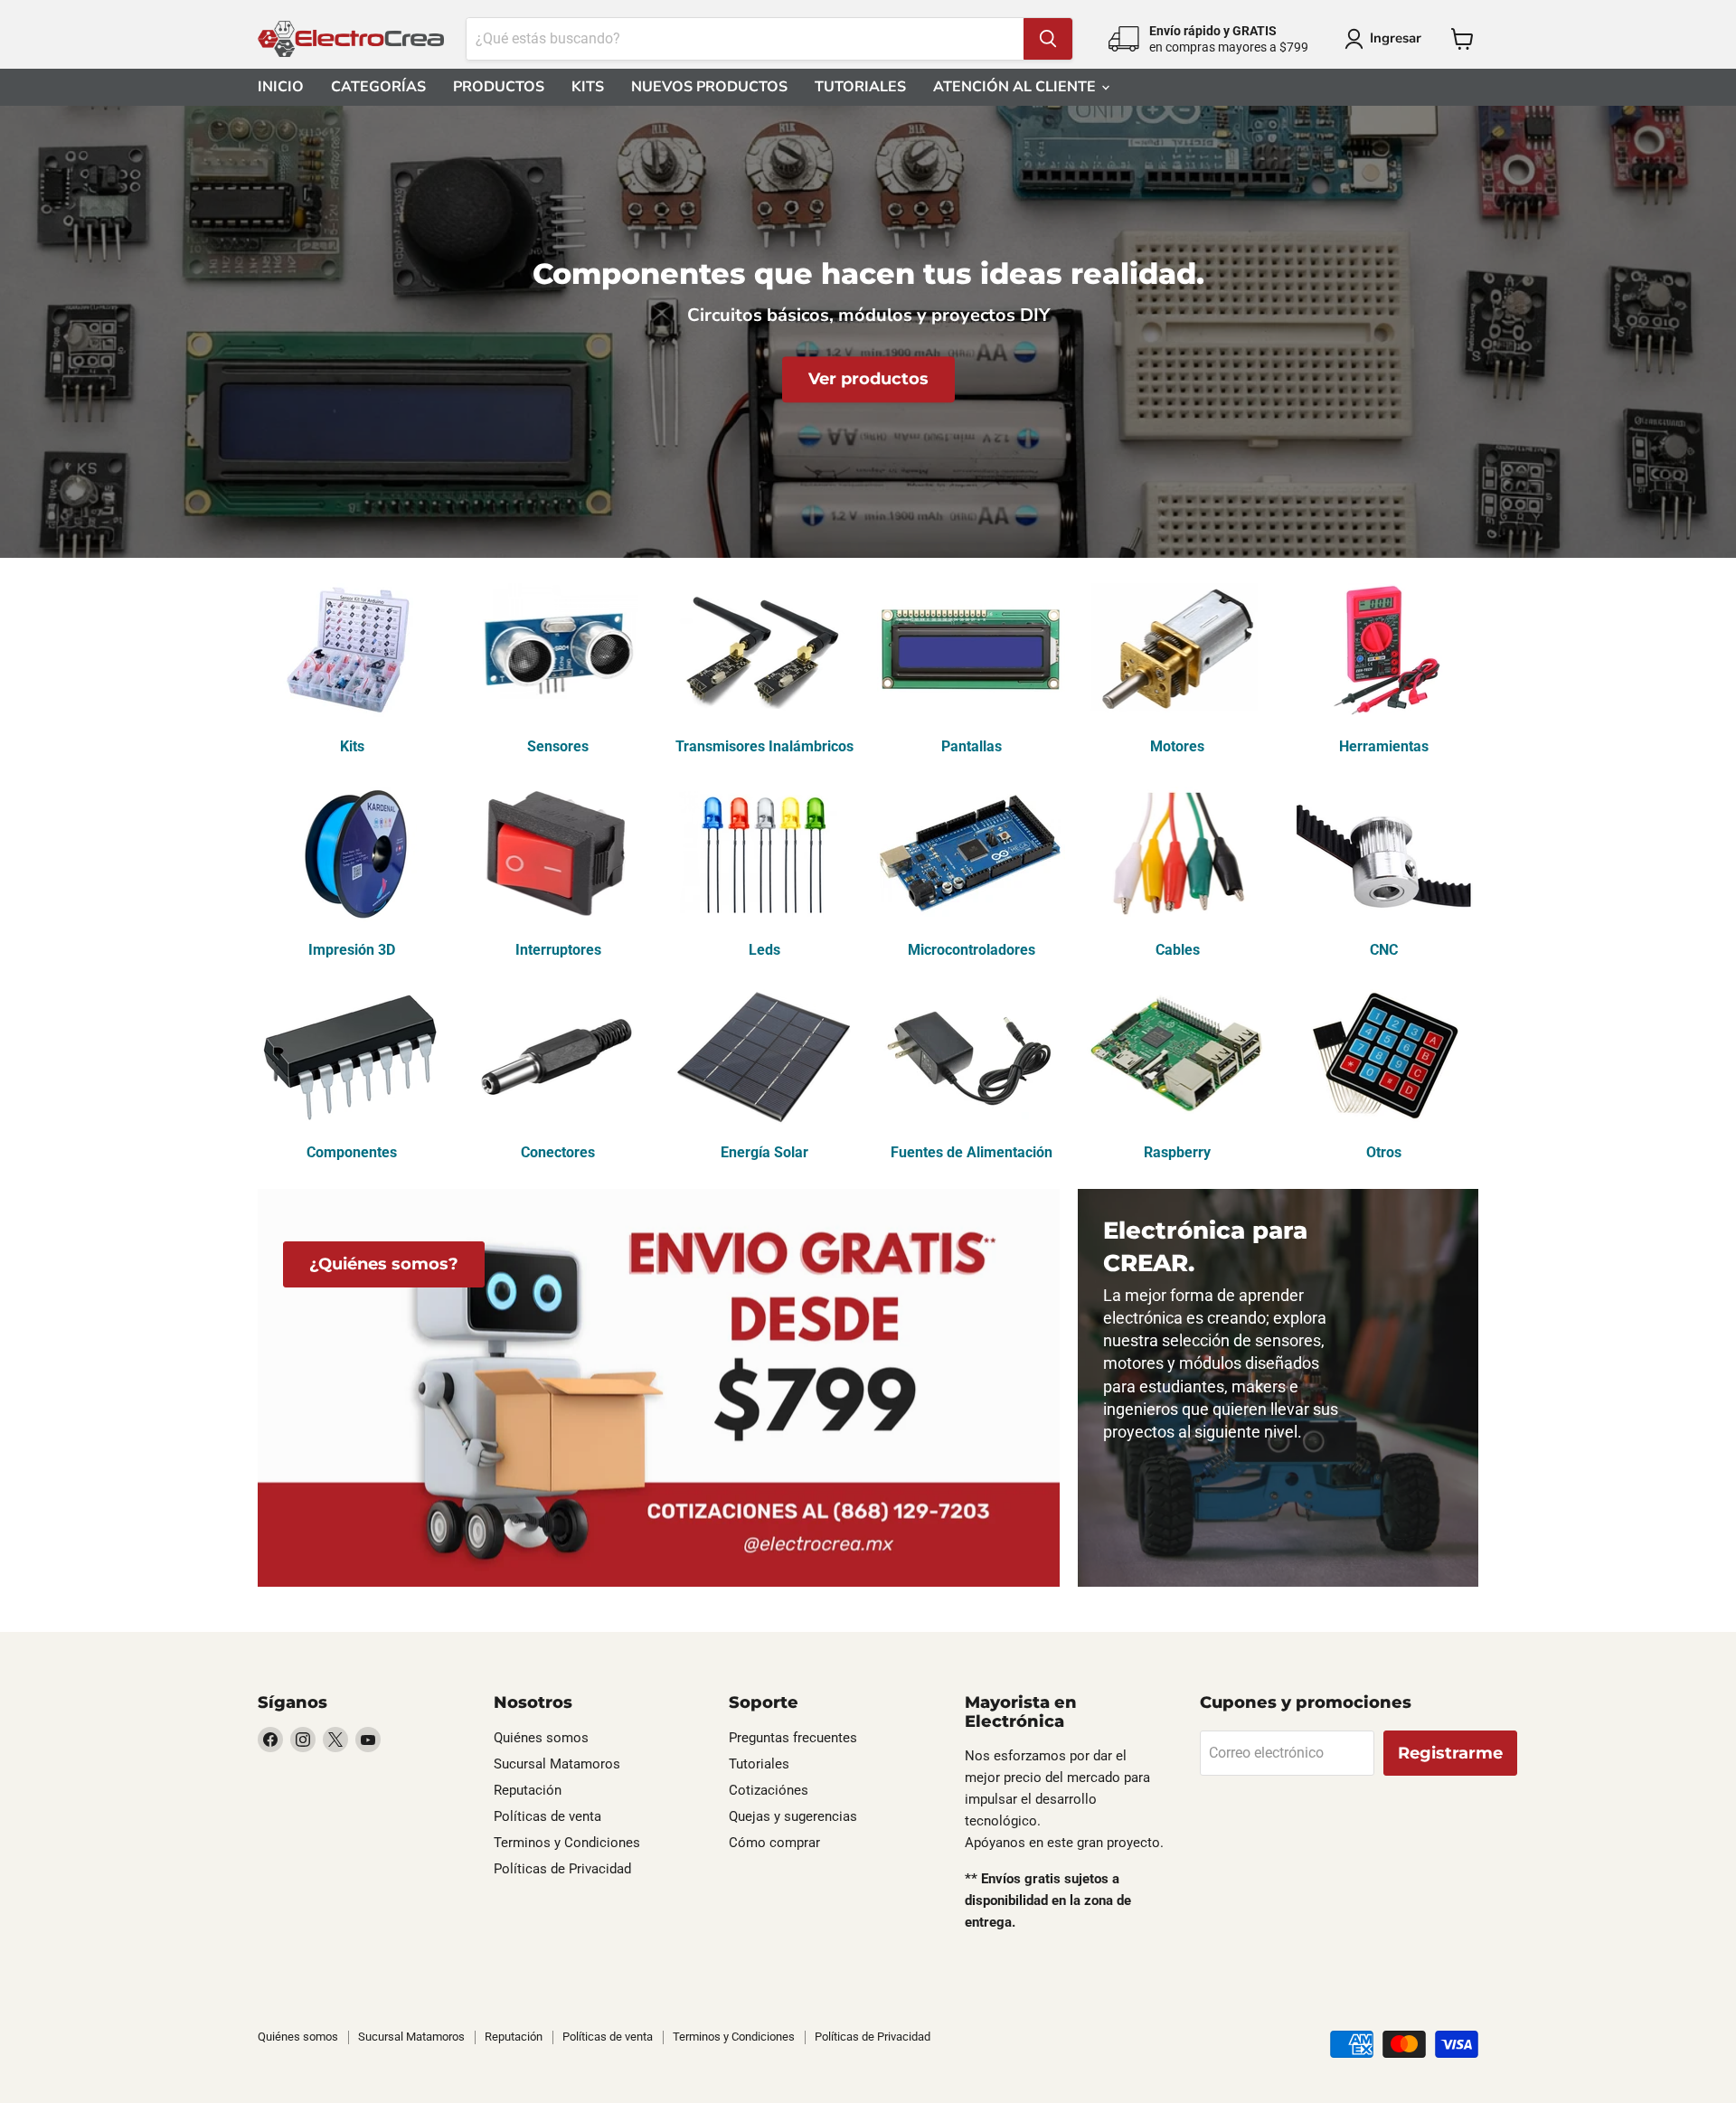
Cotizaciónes (769, 1790)
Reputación (528, 1790)
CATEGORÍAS (378, 87)
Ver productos (868, 380)
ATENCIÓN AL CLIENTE (1016, 87)
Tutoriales (759, 1764)
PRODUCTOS (499, 87)
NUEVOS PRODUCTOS (709, 87)
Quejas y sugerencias (793, 1816)
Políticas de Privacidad (562, 1869)
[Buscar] (1048, 39)
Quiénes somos (541, 1738)
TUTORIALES (860, 87)
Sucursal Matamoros (557, 1764)
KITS (588, 87)
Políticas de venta (547, 1816)
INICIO (281, 87)
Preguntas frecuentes (793, 1738)
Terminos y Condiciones (567, 1843)
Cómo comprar (774, 1843)
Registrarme (1450, 1753)
